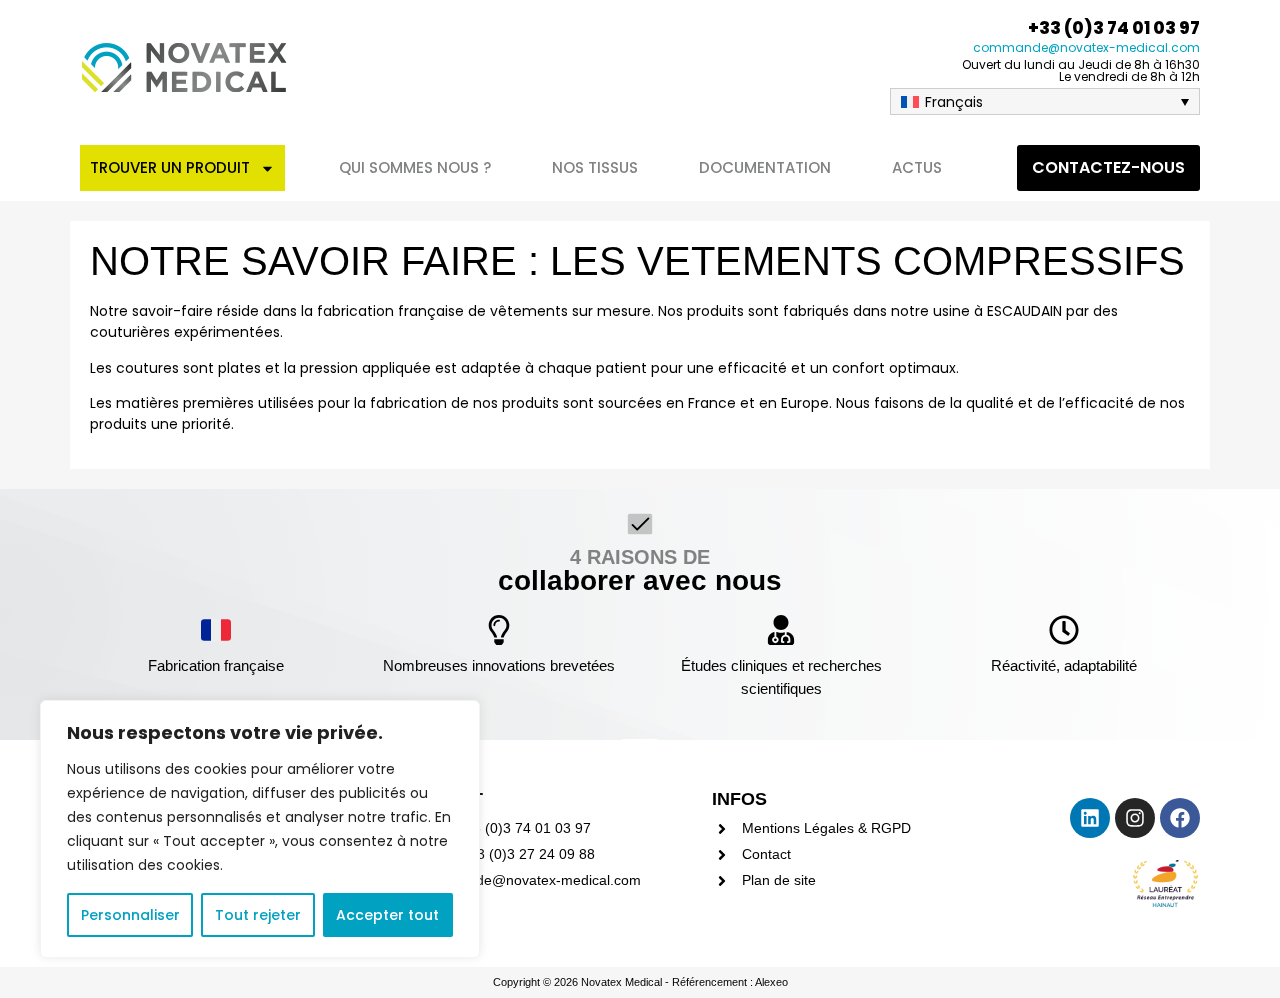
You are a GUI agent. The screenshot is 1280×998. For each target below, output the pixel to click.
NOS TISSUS (595, 167)
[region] (260, 829)
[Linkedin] (1090, 818)
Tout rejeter (258, 915)
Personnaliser (130, 915)
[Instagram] (1135, 818)
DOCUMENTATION (765, 167)
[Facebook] (1180, 818)
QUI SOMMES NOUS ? (415, 167)
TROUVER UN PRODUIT (170, 167)
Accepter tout (387, 915)
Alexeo (771, 982)
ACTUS (917, 167)
